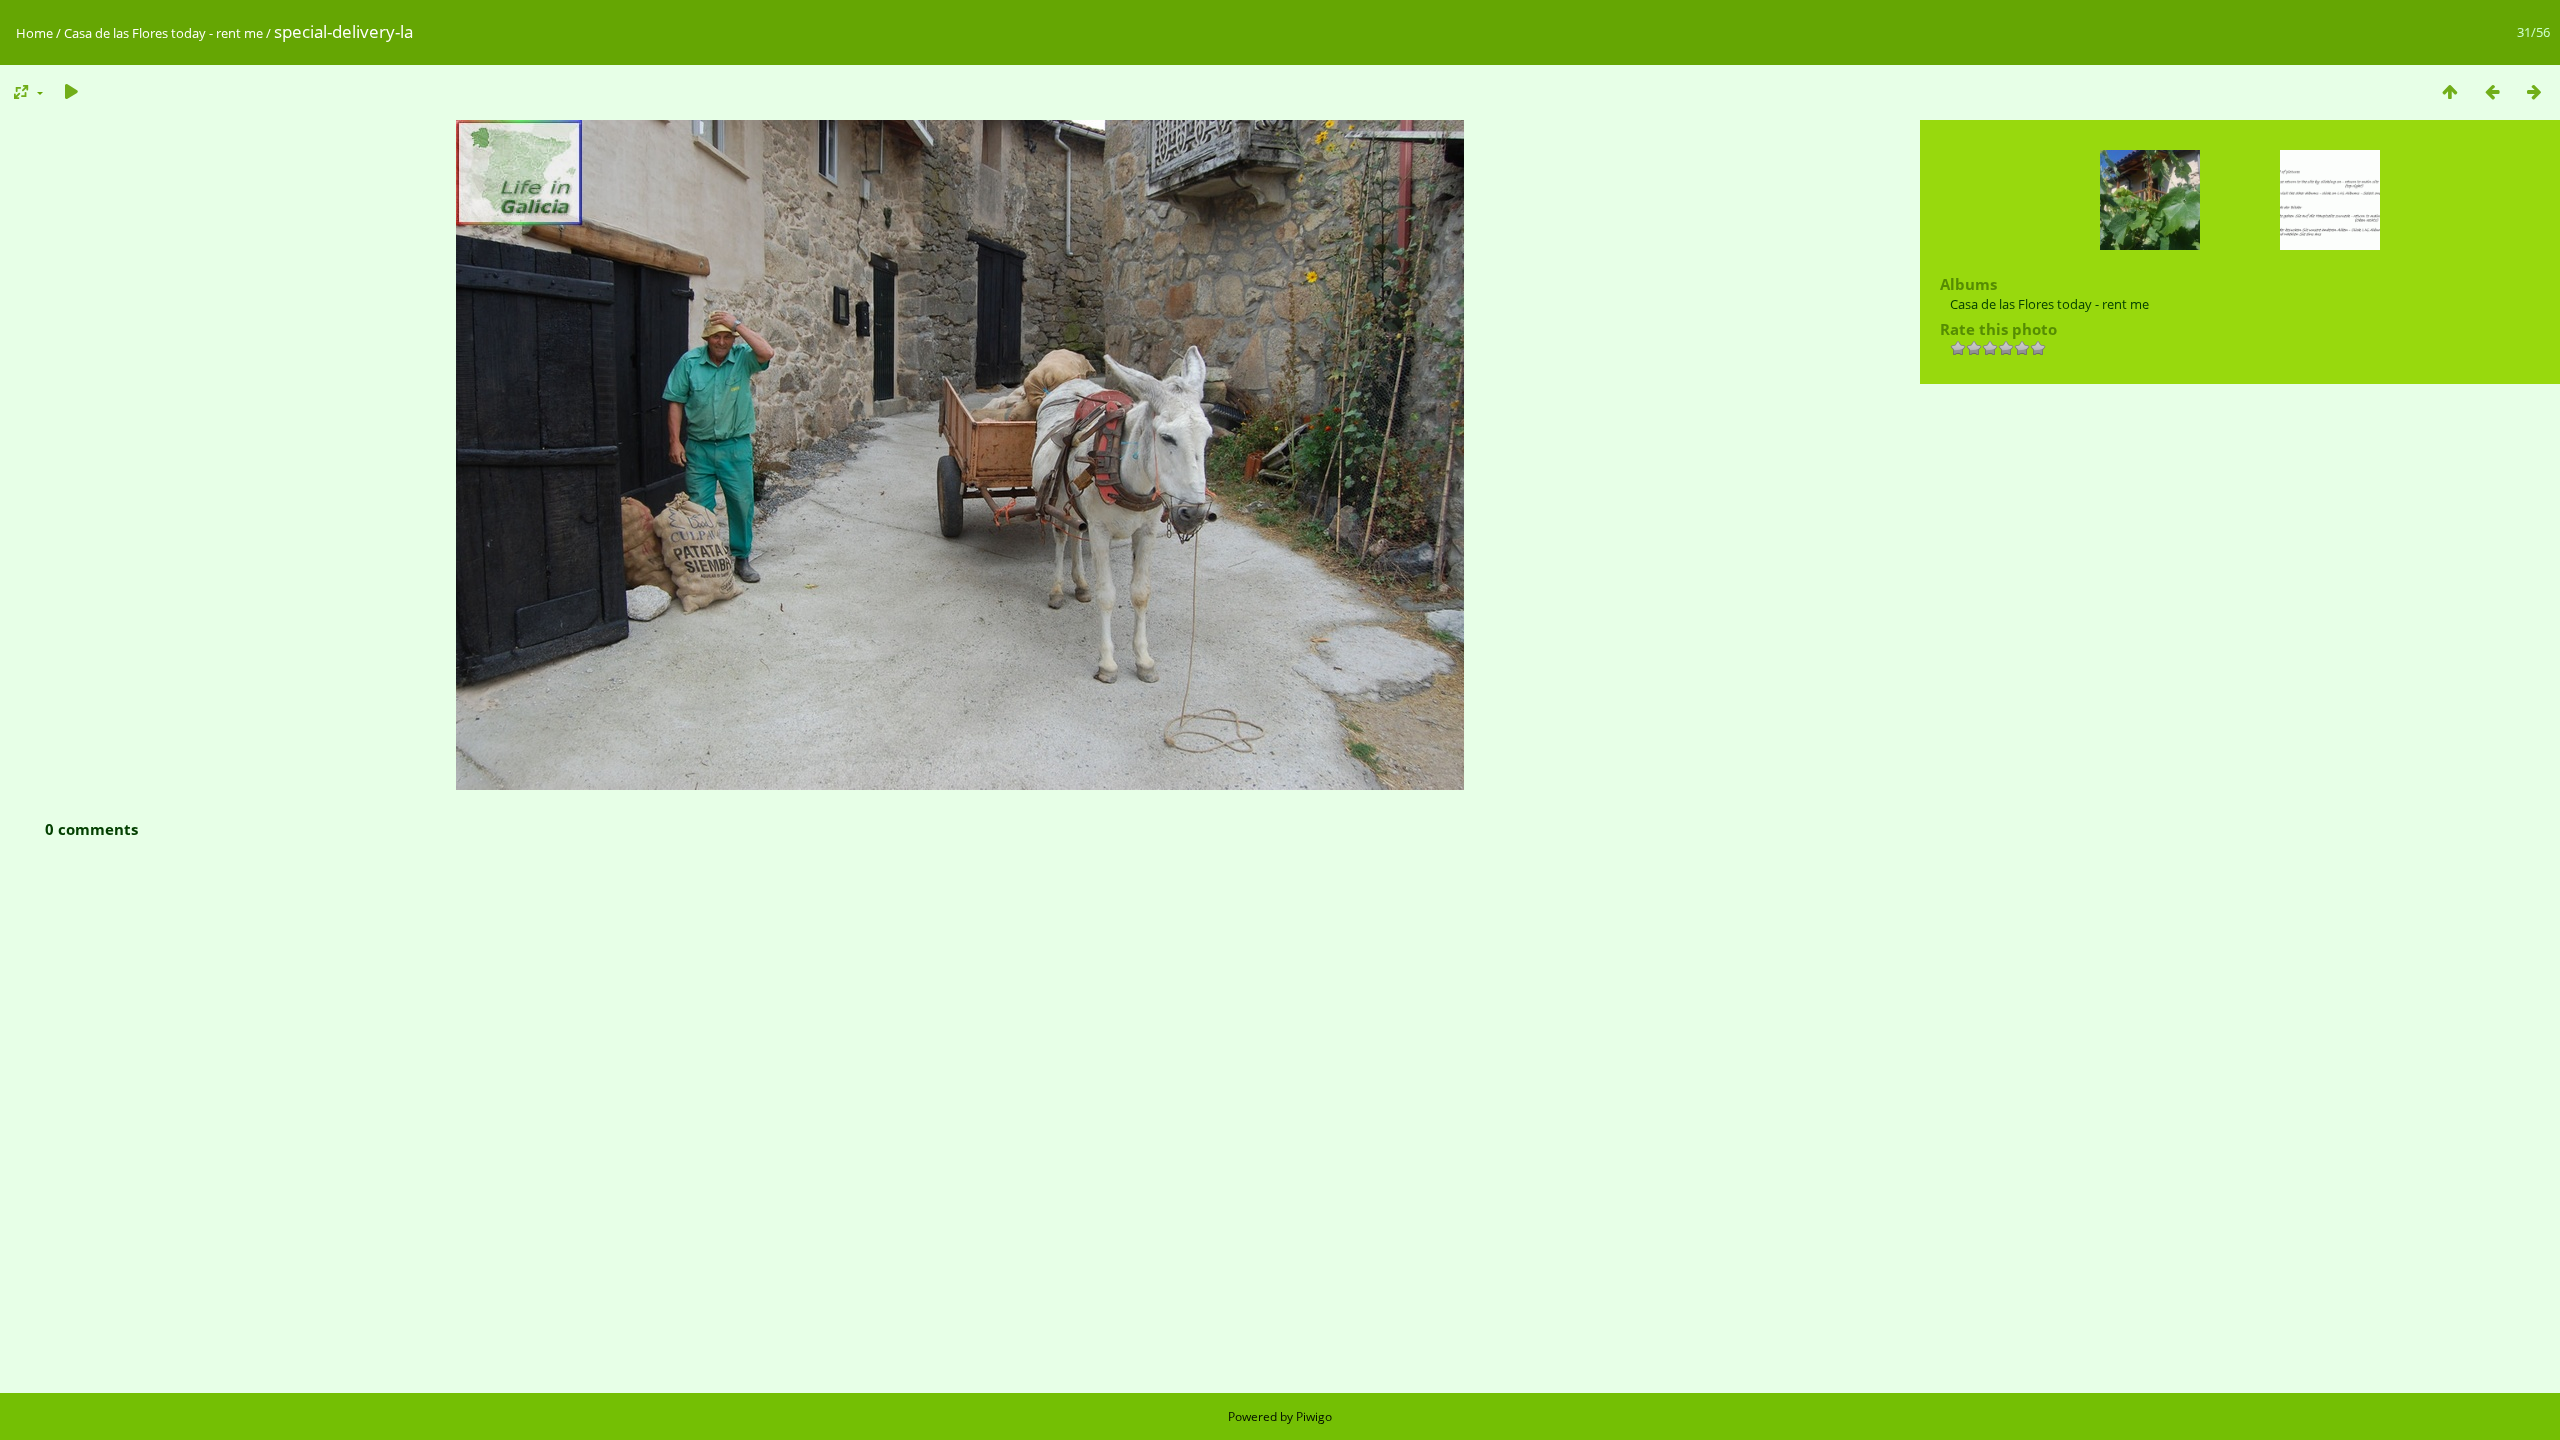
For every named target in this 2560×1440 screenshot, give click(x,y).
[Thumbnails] (2450, 91)
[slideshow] (71, 91)
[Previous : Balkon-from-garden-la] (2492, 91)
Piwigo (1314, 1416)
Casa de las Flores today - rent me (163, 33)
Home (34, 33)
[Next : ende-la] (2534, 91)
